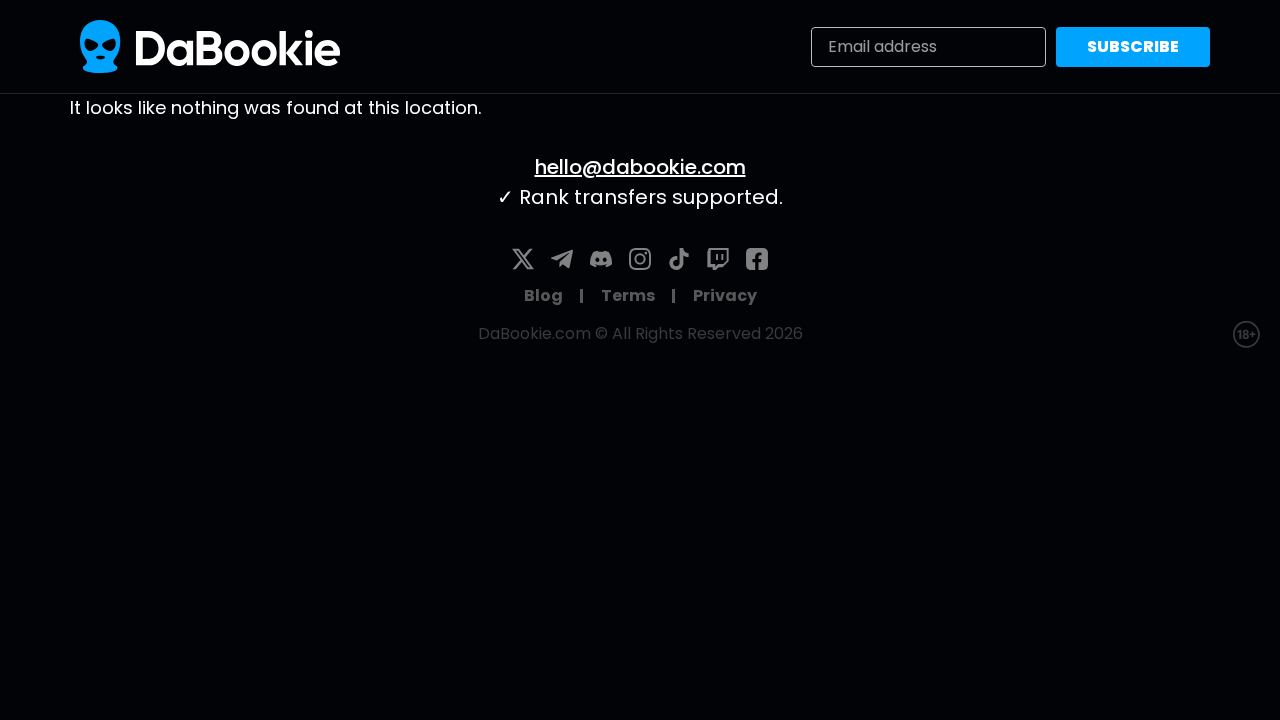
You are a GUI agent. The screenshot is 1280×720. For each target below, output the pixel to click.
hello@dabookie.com (640, 167)
